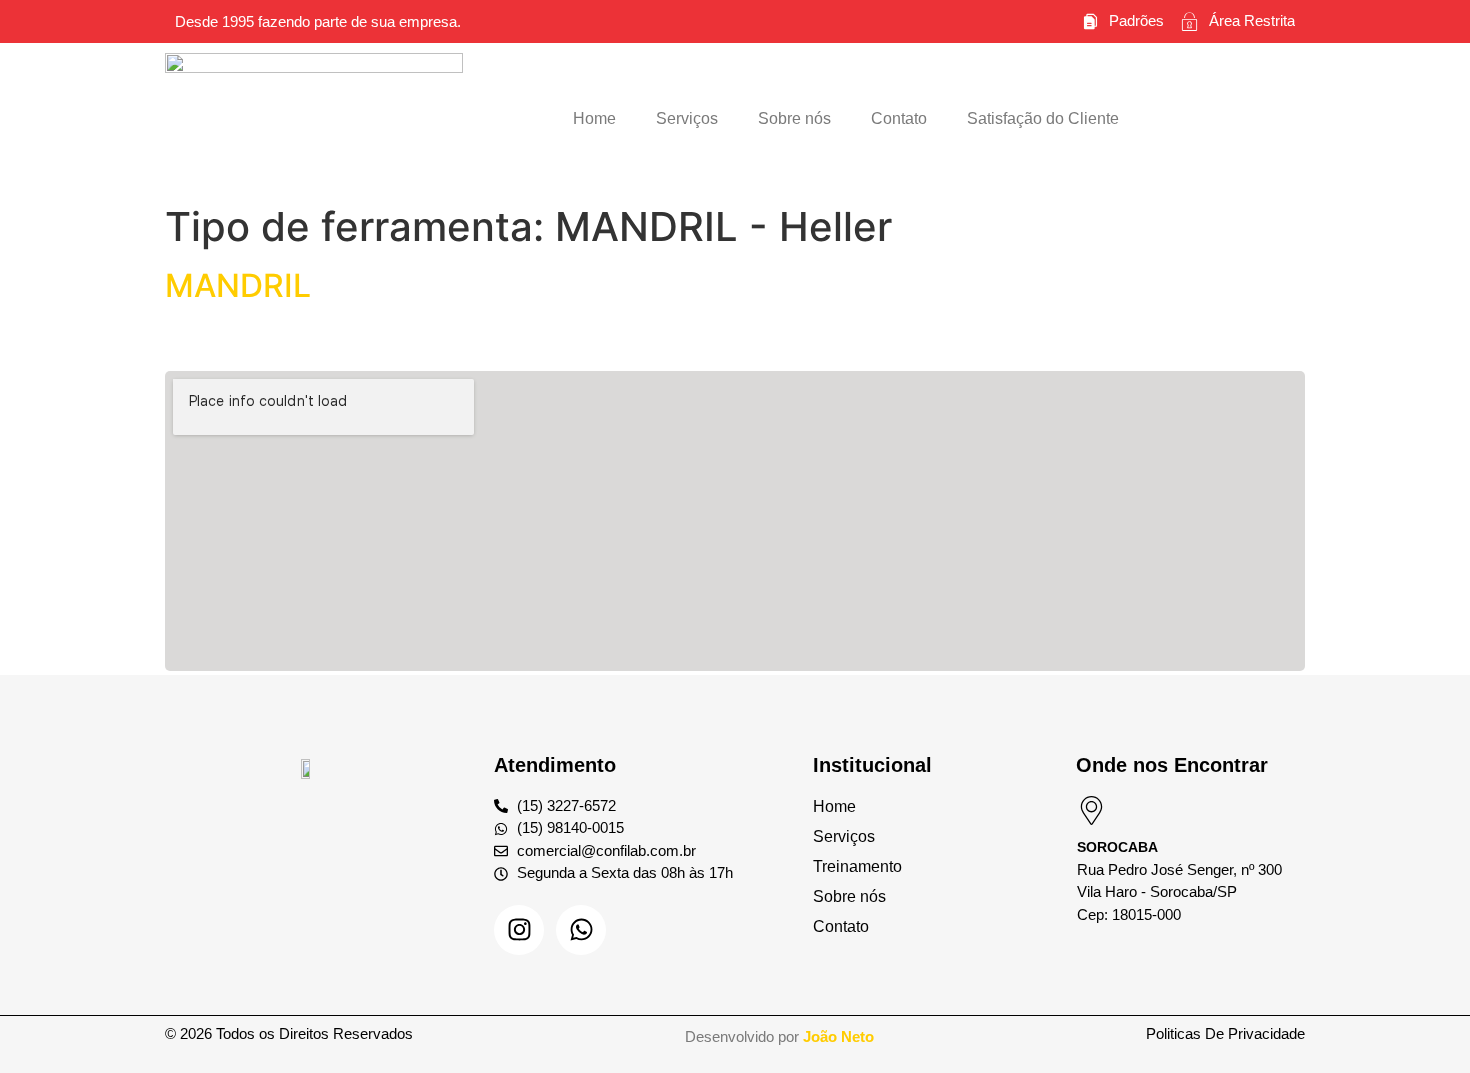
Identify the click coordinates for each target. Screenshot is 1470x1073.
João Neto (838, 1036)
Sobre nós (794, 118)
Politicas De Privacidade (1225, 1033)
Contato (899, 118)
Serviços (687, 118)
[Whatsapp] (581, 930)
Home (594, 118)
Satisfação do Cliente (1043, 118)
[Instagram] (519, 930)
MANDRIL (238, 285)
